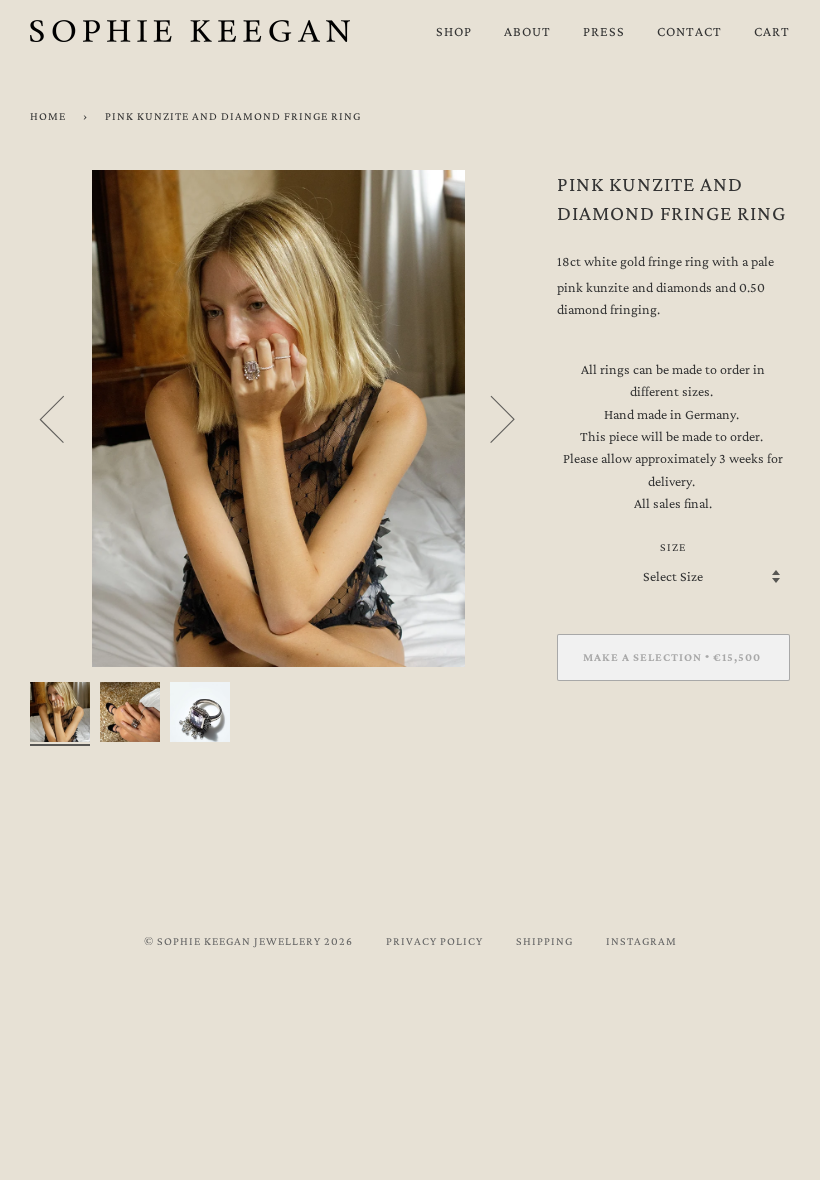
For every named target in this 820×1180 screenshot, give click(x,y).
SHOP (454, 31)
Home (48, 116)
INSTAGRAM (641, 941)
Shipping (544, 941)
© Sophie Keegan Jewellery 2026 (248, 941)
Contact (689, 31)
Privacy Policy (434, 941)
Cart (772, 31)
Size (673, 547)
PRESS (604, 31)
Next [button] (490, 418)
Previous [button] (64, 418)
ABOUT (527, 31)
